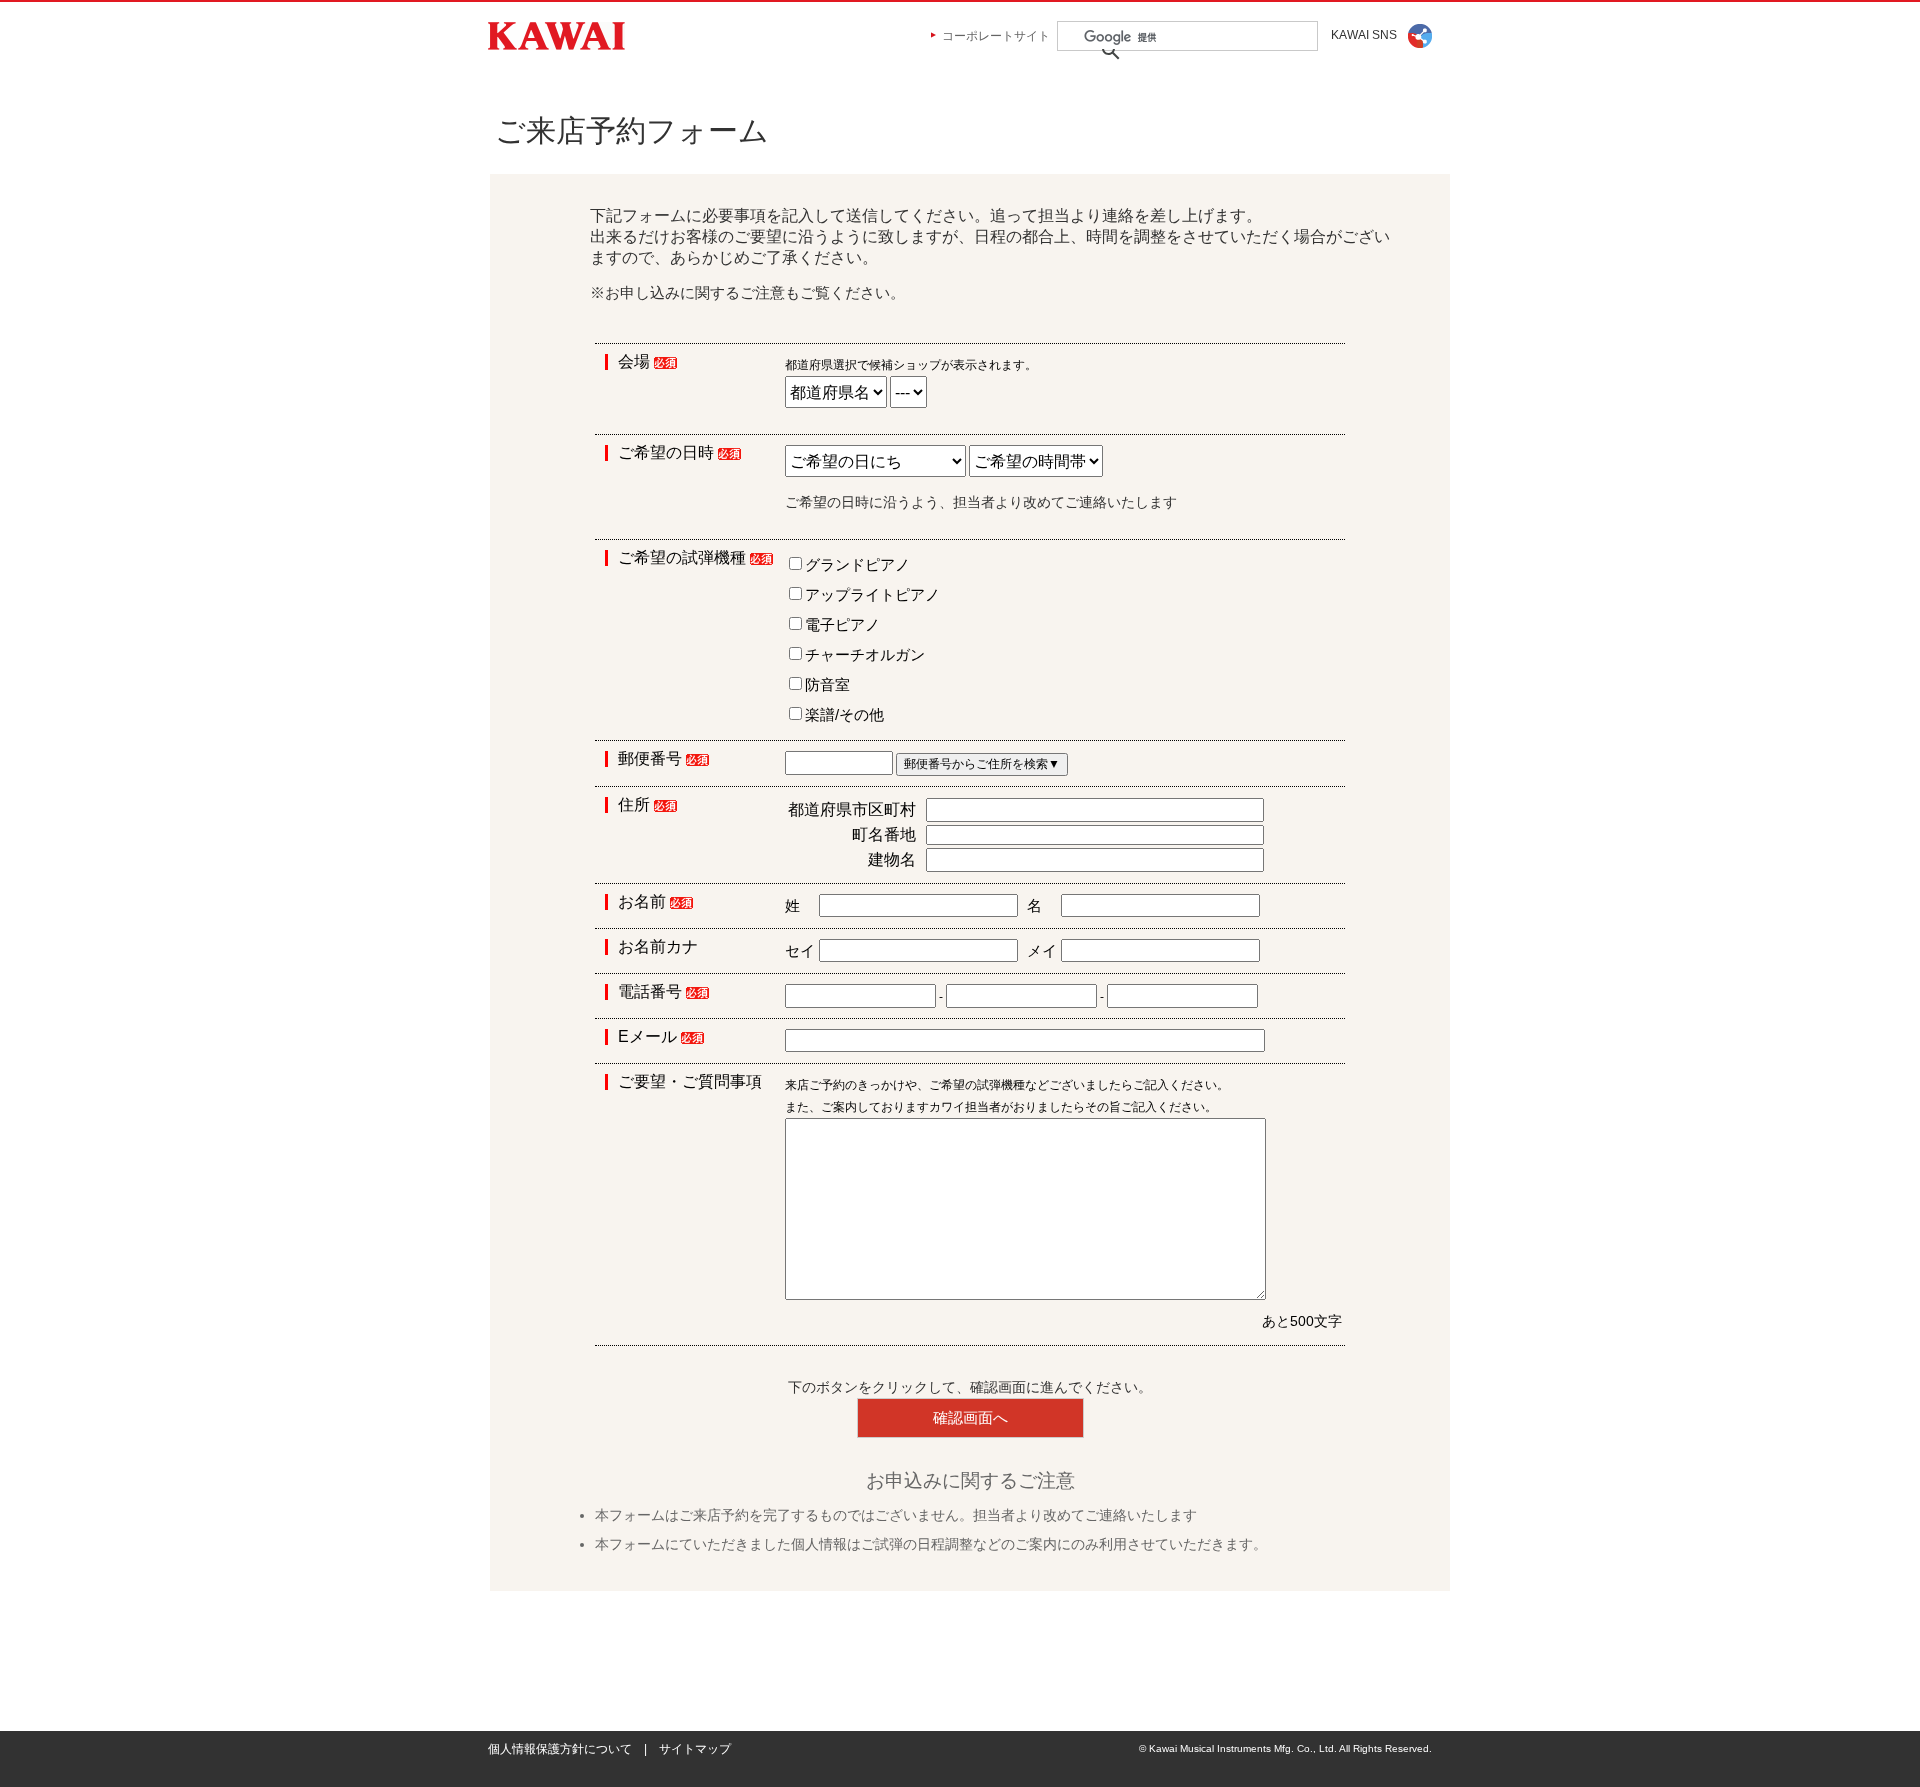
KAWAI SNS (1364, 35)
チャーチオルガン (865, 654)
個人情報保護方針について (560, 1749)
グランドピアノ (857, 564)
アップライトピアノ (872, 594)
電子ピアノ (842, 624)
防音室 (827, 684)
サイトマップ (695, 1749)
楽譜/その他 (844, 714)
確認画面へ (970, 1417)
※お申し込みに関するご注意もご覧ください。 (747, 292)
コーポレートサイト (996, 36)
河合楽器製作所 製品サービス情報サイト (556, 36)
